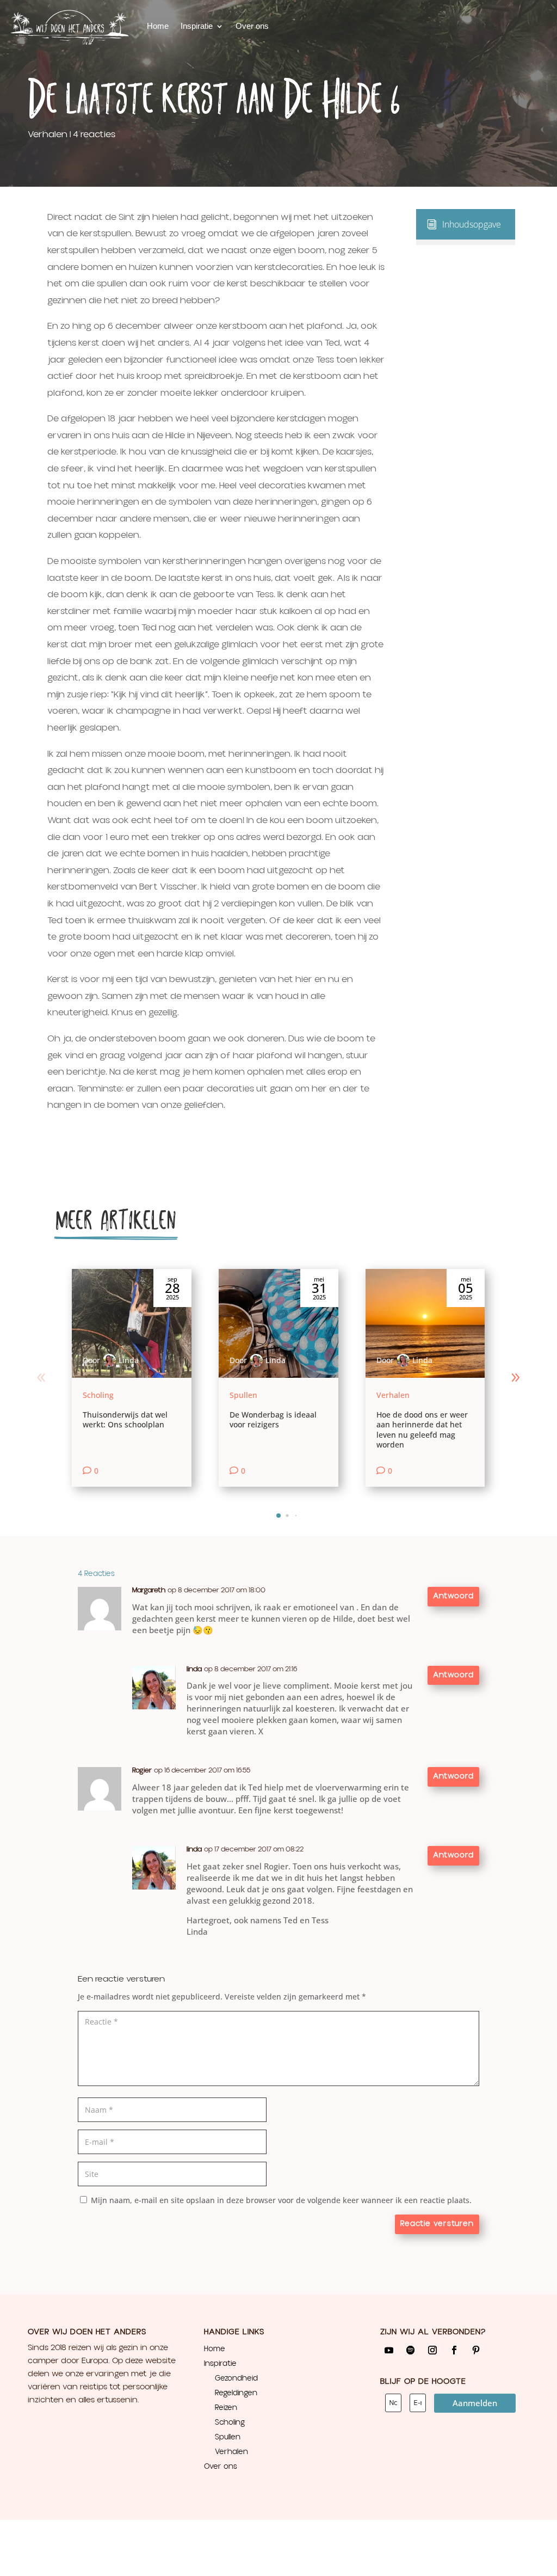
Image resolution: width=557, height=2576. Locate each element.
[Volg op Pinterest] (476, 2350)
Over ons (252, 26)
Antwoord (453, 1596)
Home (158, 26)
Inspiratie (197, 26)
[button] (516, 1378)
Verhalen (48, 134)
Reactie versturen (437, 2224)
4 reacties (94, 134)
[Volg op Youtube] (389, 2350)
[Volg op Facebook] (454, 2350)
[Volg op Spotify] (411, 2350)
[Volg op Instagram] (432, 2350)
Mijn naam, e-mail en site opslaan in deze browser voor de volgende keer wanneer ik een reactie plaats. (281, 2200)
